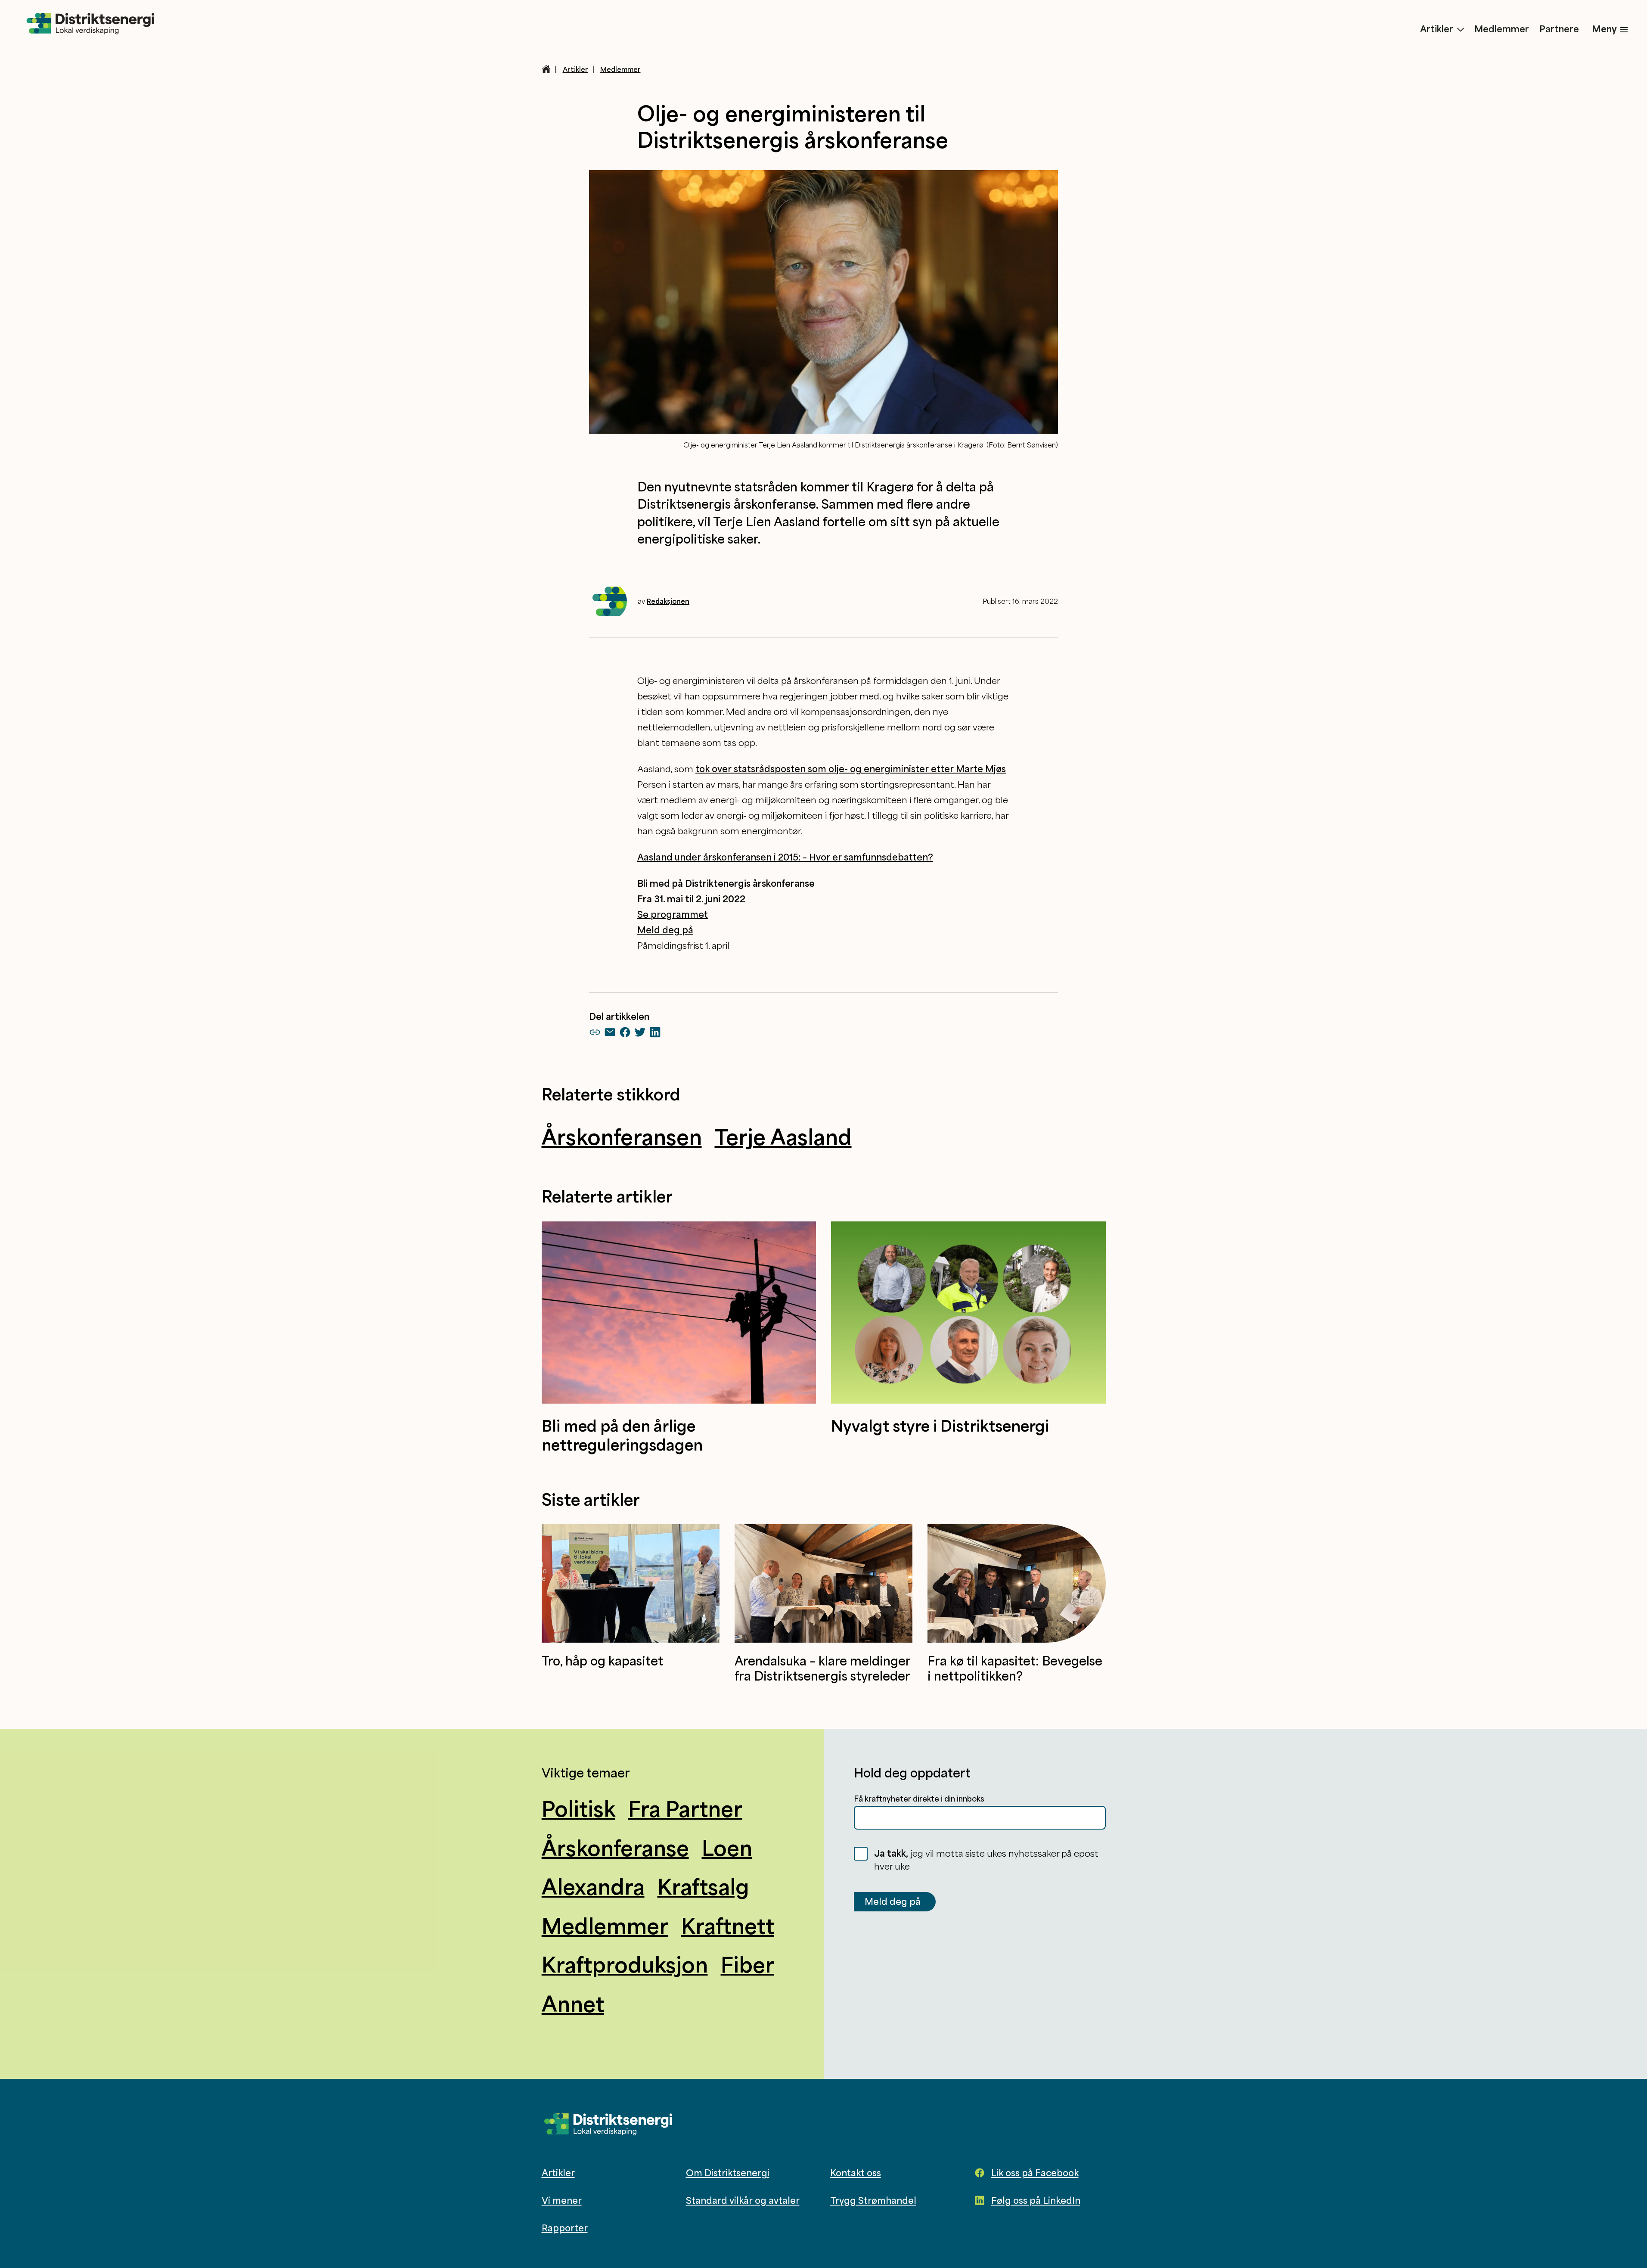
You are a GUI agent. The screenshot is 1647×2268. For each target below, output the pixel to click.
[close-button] (956, 1033)
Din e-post (709, 1180)
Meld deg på (914, 1199)
